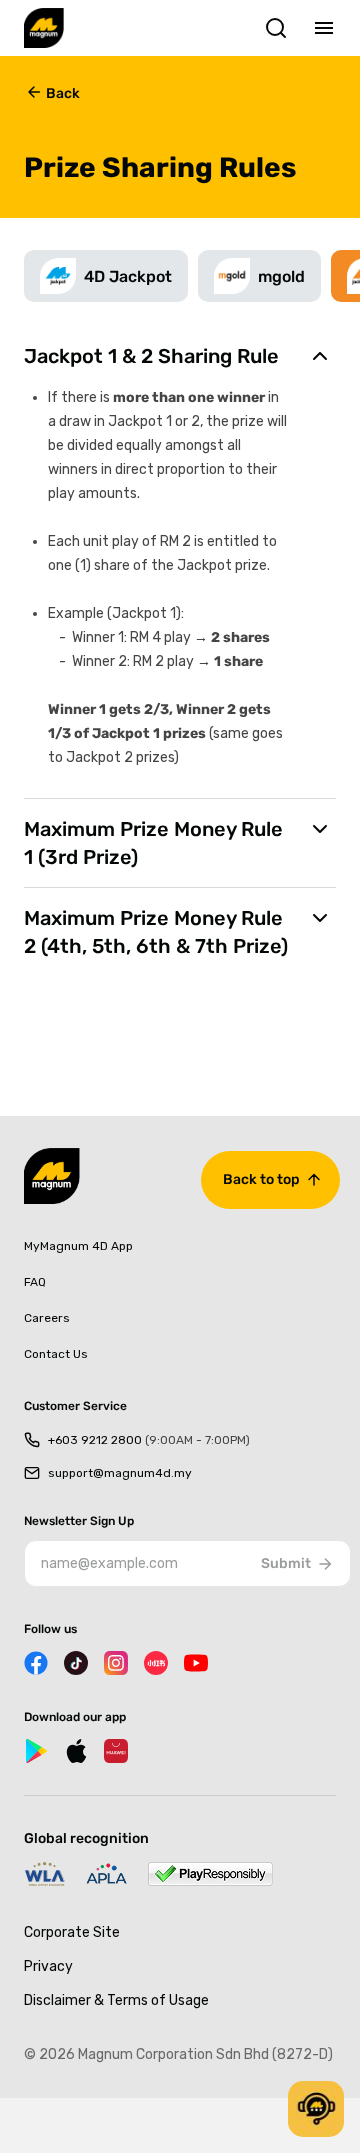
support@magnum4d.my (120, 1473)
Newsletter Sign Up (79, 1521)
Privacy (48, 1966)
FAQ (35, 1282)
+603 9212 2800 (149, 1440)
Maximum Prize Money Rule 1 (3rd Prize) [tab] (153, 843)
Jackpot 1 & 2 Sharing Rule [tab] (151, 356)
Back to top (261, 1179)
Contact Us (56, 1354)
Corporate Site (72, 1932)
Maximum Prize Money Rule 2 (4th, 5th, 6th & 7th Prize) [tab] (156, 932)
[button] (316, 2109)
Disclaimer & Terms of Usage (116, 2000)
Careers (47, 1318)
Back (63, 93)
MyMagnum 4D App (78, 1246)
